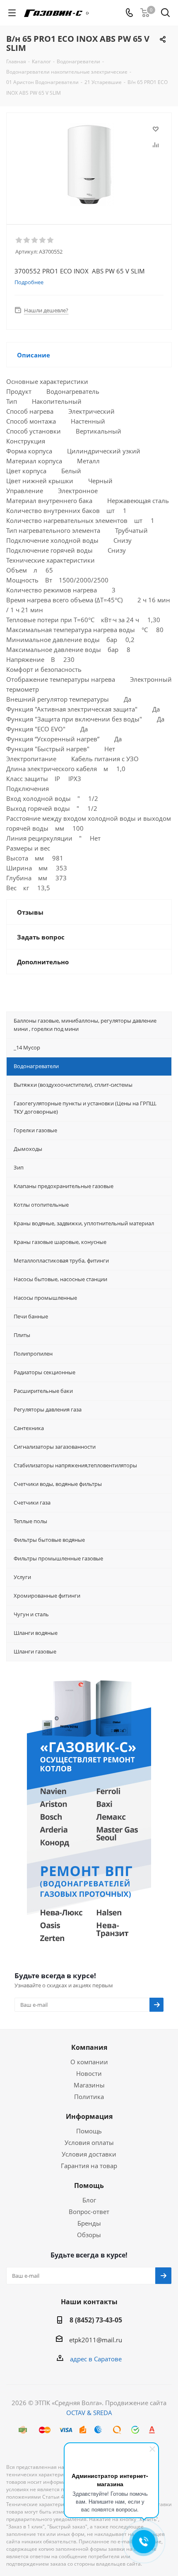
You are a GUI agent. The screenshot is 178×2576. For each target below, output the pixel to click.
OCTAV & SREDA (89, 2413)
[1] (19, 240)
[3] (35, 240)
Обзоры (89, 2235)
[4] (43, 240)
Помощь (89, 2131)
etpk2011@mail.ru (96, 2340)
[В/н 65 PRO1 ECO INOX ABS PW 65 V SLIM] (89, 165)
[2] (27, 240)
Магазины (89, 2085)
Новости (89, 2073)
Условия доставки (89, 2154)
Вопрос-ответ (89, 2212)
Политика (89, 2097)
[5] (51, 240)
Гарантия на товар (89, 2166)
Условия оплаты (89, 2142)
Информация (89, 2116)
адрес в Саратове (96, 2359)
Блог (89, 2200)
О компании (89, 2062)
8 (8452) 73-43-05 (96, 2320)
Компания (89, 2047)
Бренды (89, 2223)
